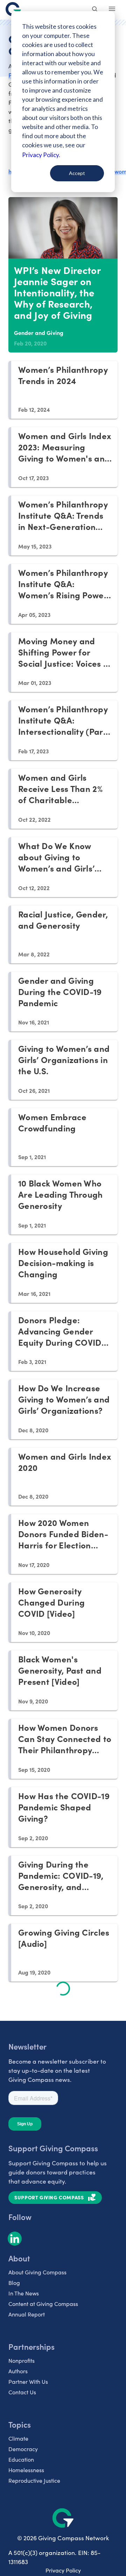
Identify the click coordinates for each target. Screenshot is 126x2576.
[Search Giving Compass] (95, 10)
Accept (77, 173)
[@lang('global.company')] (13, 9)
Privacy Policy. (41, 155)
